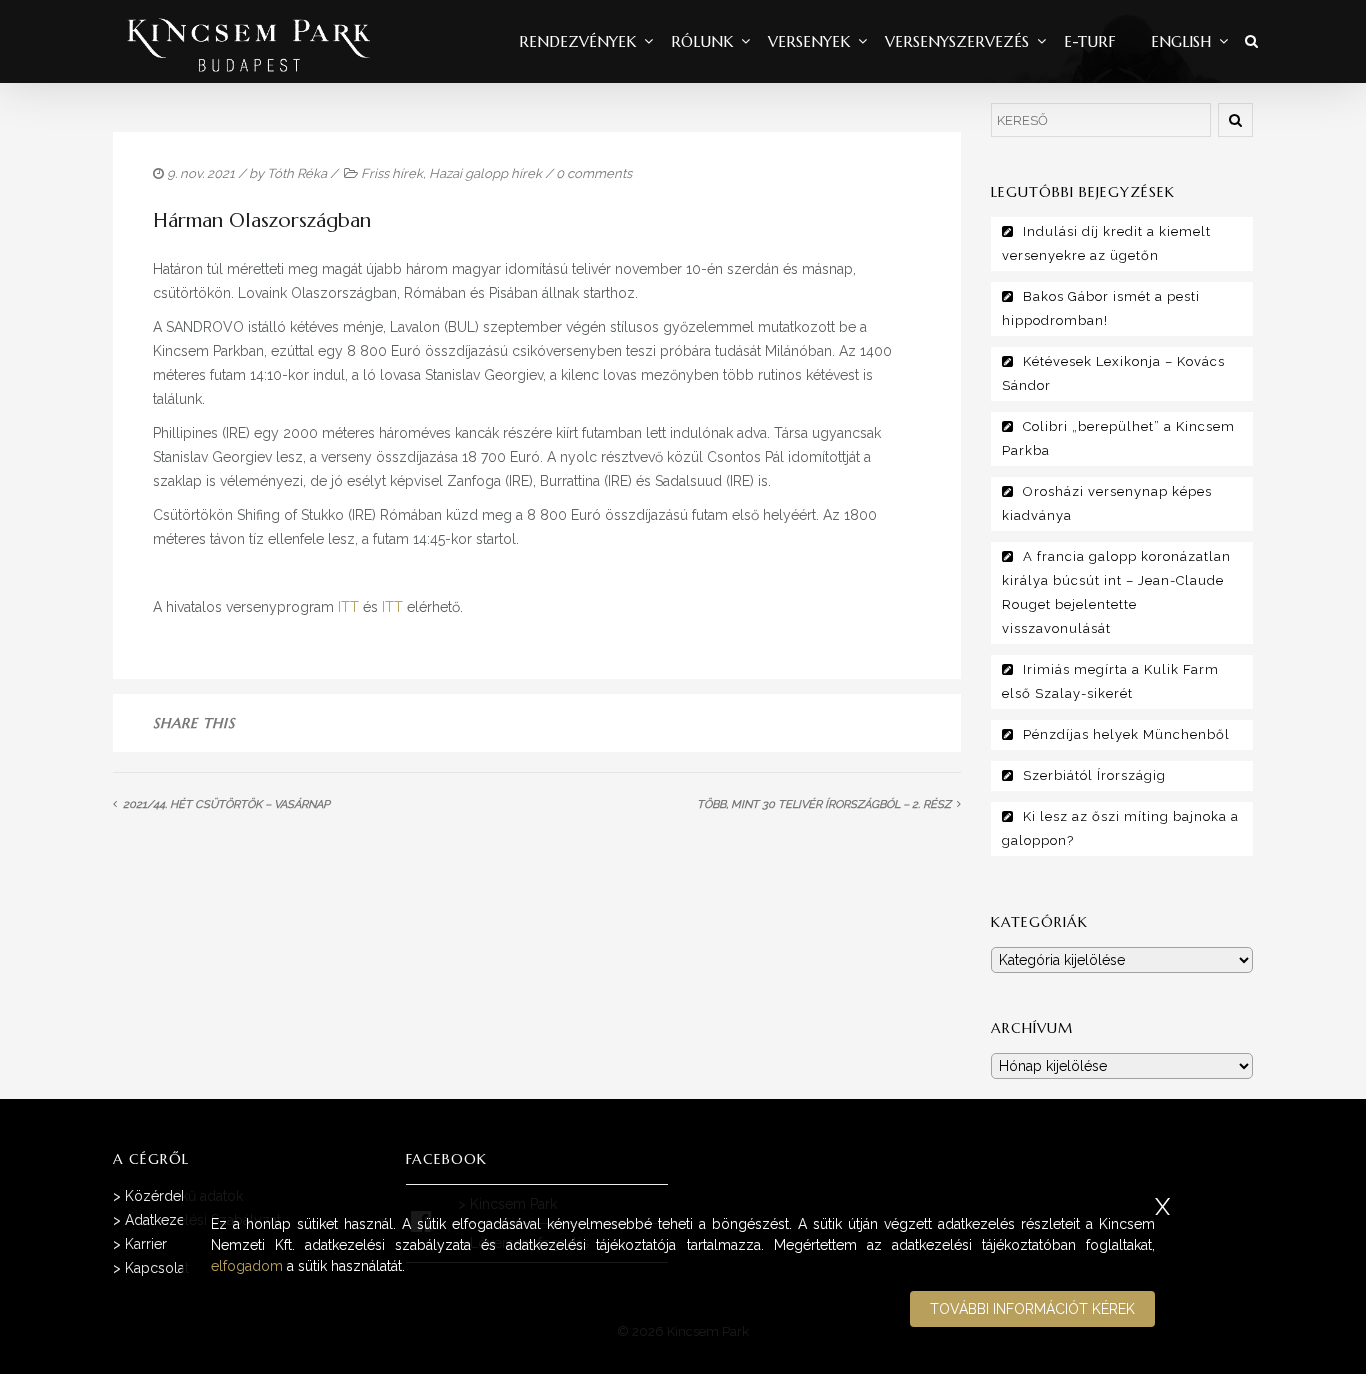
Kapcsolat (157, 1268)
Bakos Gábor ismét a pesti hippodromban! (1101, 308)
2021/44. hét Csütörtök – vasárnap (226, 804)
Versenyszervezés (957, 41)
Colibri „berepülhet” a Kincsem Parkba (1118, 438)
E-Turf (1090, 41)
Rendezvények (577, 41)
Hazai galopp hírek (485, 173)
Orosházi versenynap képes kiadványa (1107, 503)
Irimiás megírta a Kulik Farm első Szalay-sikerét (1110, 681)
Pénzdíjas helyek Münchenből (1126, 734)
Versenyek (809, 41)
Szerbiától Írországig (1094, 775)
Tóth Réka (297, 173)
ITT (348, 607)
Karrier (146, 1244)
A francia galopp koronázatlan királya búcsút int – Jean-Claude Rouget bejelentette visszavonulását (1116, 592)
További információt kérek (1032, 1309)
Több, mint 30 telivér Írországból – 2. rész (824, 804)
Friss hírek (392, 173)
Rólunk (702, 41)
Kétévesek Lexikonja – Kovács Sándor (1113, 373)
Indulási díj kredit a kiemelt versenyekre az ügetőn (1106, 243)
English (1181, 41)
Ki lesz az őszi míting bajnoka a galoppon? (1120, 828)
